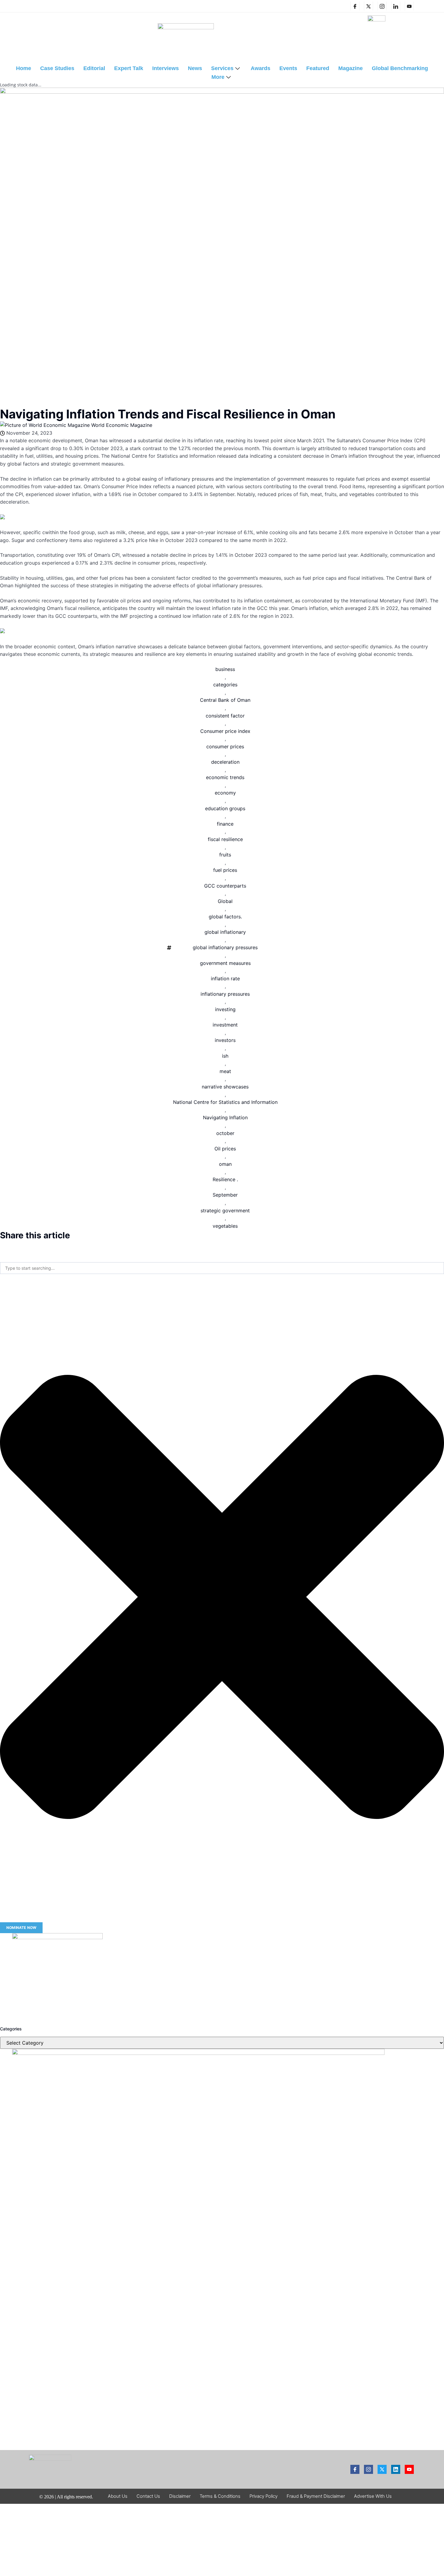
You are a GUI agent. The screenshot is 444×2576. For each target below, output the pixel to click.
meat (225, 1071)
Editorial (94, 68)
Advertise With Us (373, 2496)
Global (225, 901)
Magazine (351, 68)
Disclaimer (180, 2496)
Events (288, 68)
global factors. (225, 917)
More (218, 77)
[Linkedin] (396, 6)
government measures (225, 963)
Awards (261, 68)
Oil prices (225, 1149)
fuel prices (225, 870)
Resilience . (225, 1179)
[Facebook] (355, 6)
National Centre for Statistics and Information (225, 1102)
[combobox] (222, 1268)
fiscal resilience (225, 839)
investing (225, 1009)
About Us (118, 2496)
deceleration (225, 762)
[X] (368, 6)
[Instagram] (382, 6)
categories (225, 685)
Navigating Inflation (225, 1117)
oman (225, 1164)
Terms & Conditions (220, 2496)
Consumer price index (225, 731)
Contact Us (148, 2496)
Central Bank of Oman (225, 700)
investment (225, 1025)
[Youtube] (409, 2469)
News (195, 68)
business (225, 669)
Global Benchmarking (400, 68)
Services (222, 68)
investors (225, 1040)
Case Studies (57, 68)
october (225, 1133)
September (225, 1195)
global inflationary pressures (225, 947)
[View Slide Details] (57, 1937)
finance (225, 824)
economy (225, 793)
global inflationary (225, 932)
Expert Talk (129, 68)
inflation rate (225, 978)
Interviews (166, 68)
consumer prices (225, 746)
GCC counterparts (225, 886)
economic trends (225, 777)
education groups (225, 808)
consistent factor (225, 716)
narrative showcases (225, 1087)
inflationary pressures (225, 994)
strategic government (225, 1211)
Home (24, 68)
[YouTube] (409, 6)
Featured (318, 68)
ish (225, 1056)
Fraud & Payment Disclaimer (316, 2496)
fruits (225, 855)
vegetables (225, 1226)
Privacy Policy (264, 2496)
